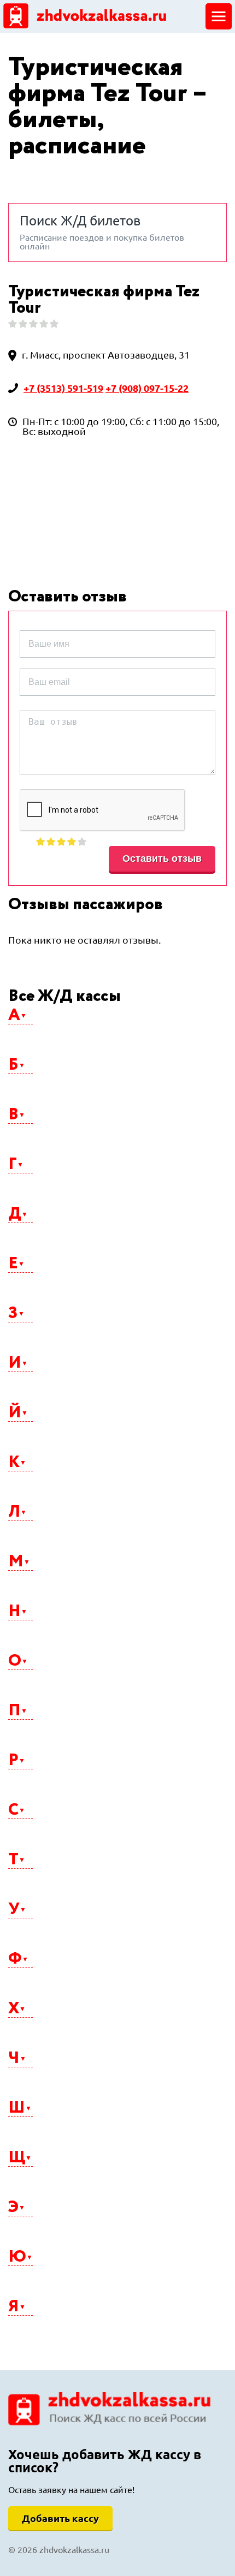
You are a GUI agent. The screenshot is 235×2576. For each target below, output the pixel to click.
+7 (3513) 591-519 (63, 388)
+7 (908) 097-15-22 (147, 388)
